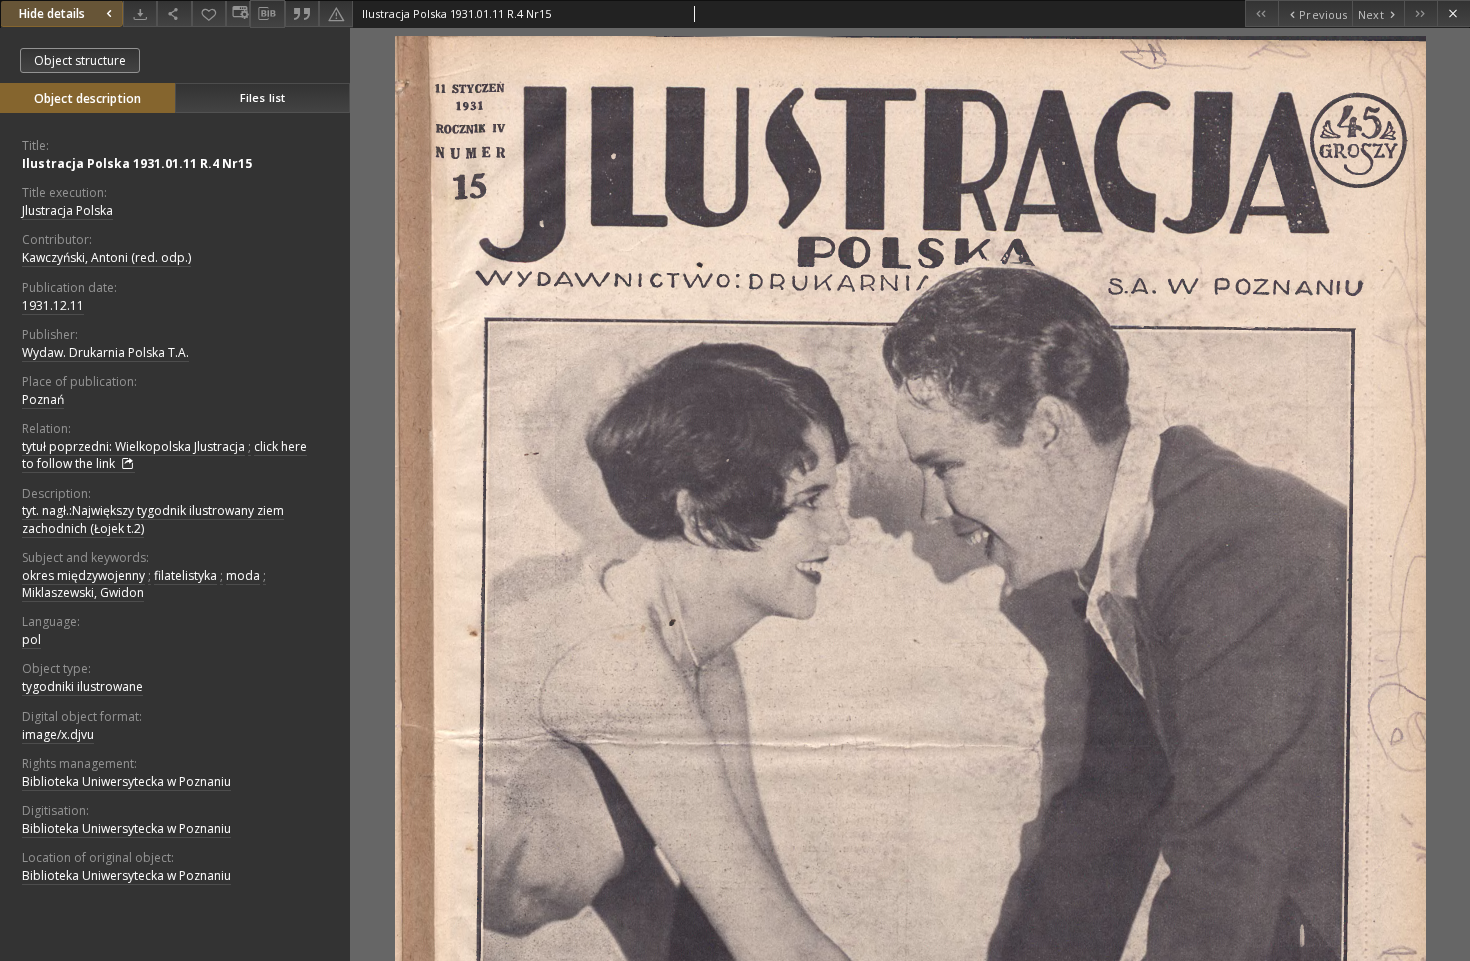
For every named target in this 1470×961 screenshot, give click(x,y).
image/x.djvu (58, 734)
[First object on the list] (1261, 13)
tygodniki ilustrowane (82, 686)
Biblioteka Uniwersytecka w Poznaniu (126, 781)
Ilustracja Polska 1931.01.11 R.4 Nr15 (137, 163)
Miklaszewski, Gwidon (83, 592)
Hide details (52, 13)
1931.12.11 (53, 305)
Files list (262, 97)
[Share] (174, 13)
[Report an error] (336, 13)
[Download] (140, 13)
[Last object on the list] (1420, 13)
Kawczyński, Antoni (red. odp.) (106, 257)
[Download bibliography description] (267, 14)
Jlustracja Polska (67, 210)
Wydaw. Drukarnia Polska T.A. (105, 352)
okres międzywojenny (83, 575)
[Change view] (238, 13)
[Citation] (302, 13)
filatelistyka (185, 575)
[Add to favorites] (209, 13)
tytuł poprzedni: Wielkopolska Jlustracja (133, 446)
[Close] (1453, 13)
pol (31, 639)
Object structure (80, 60)
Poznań (43, 399)
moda (243, 575)
